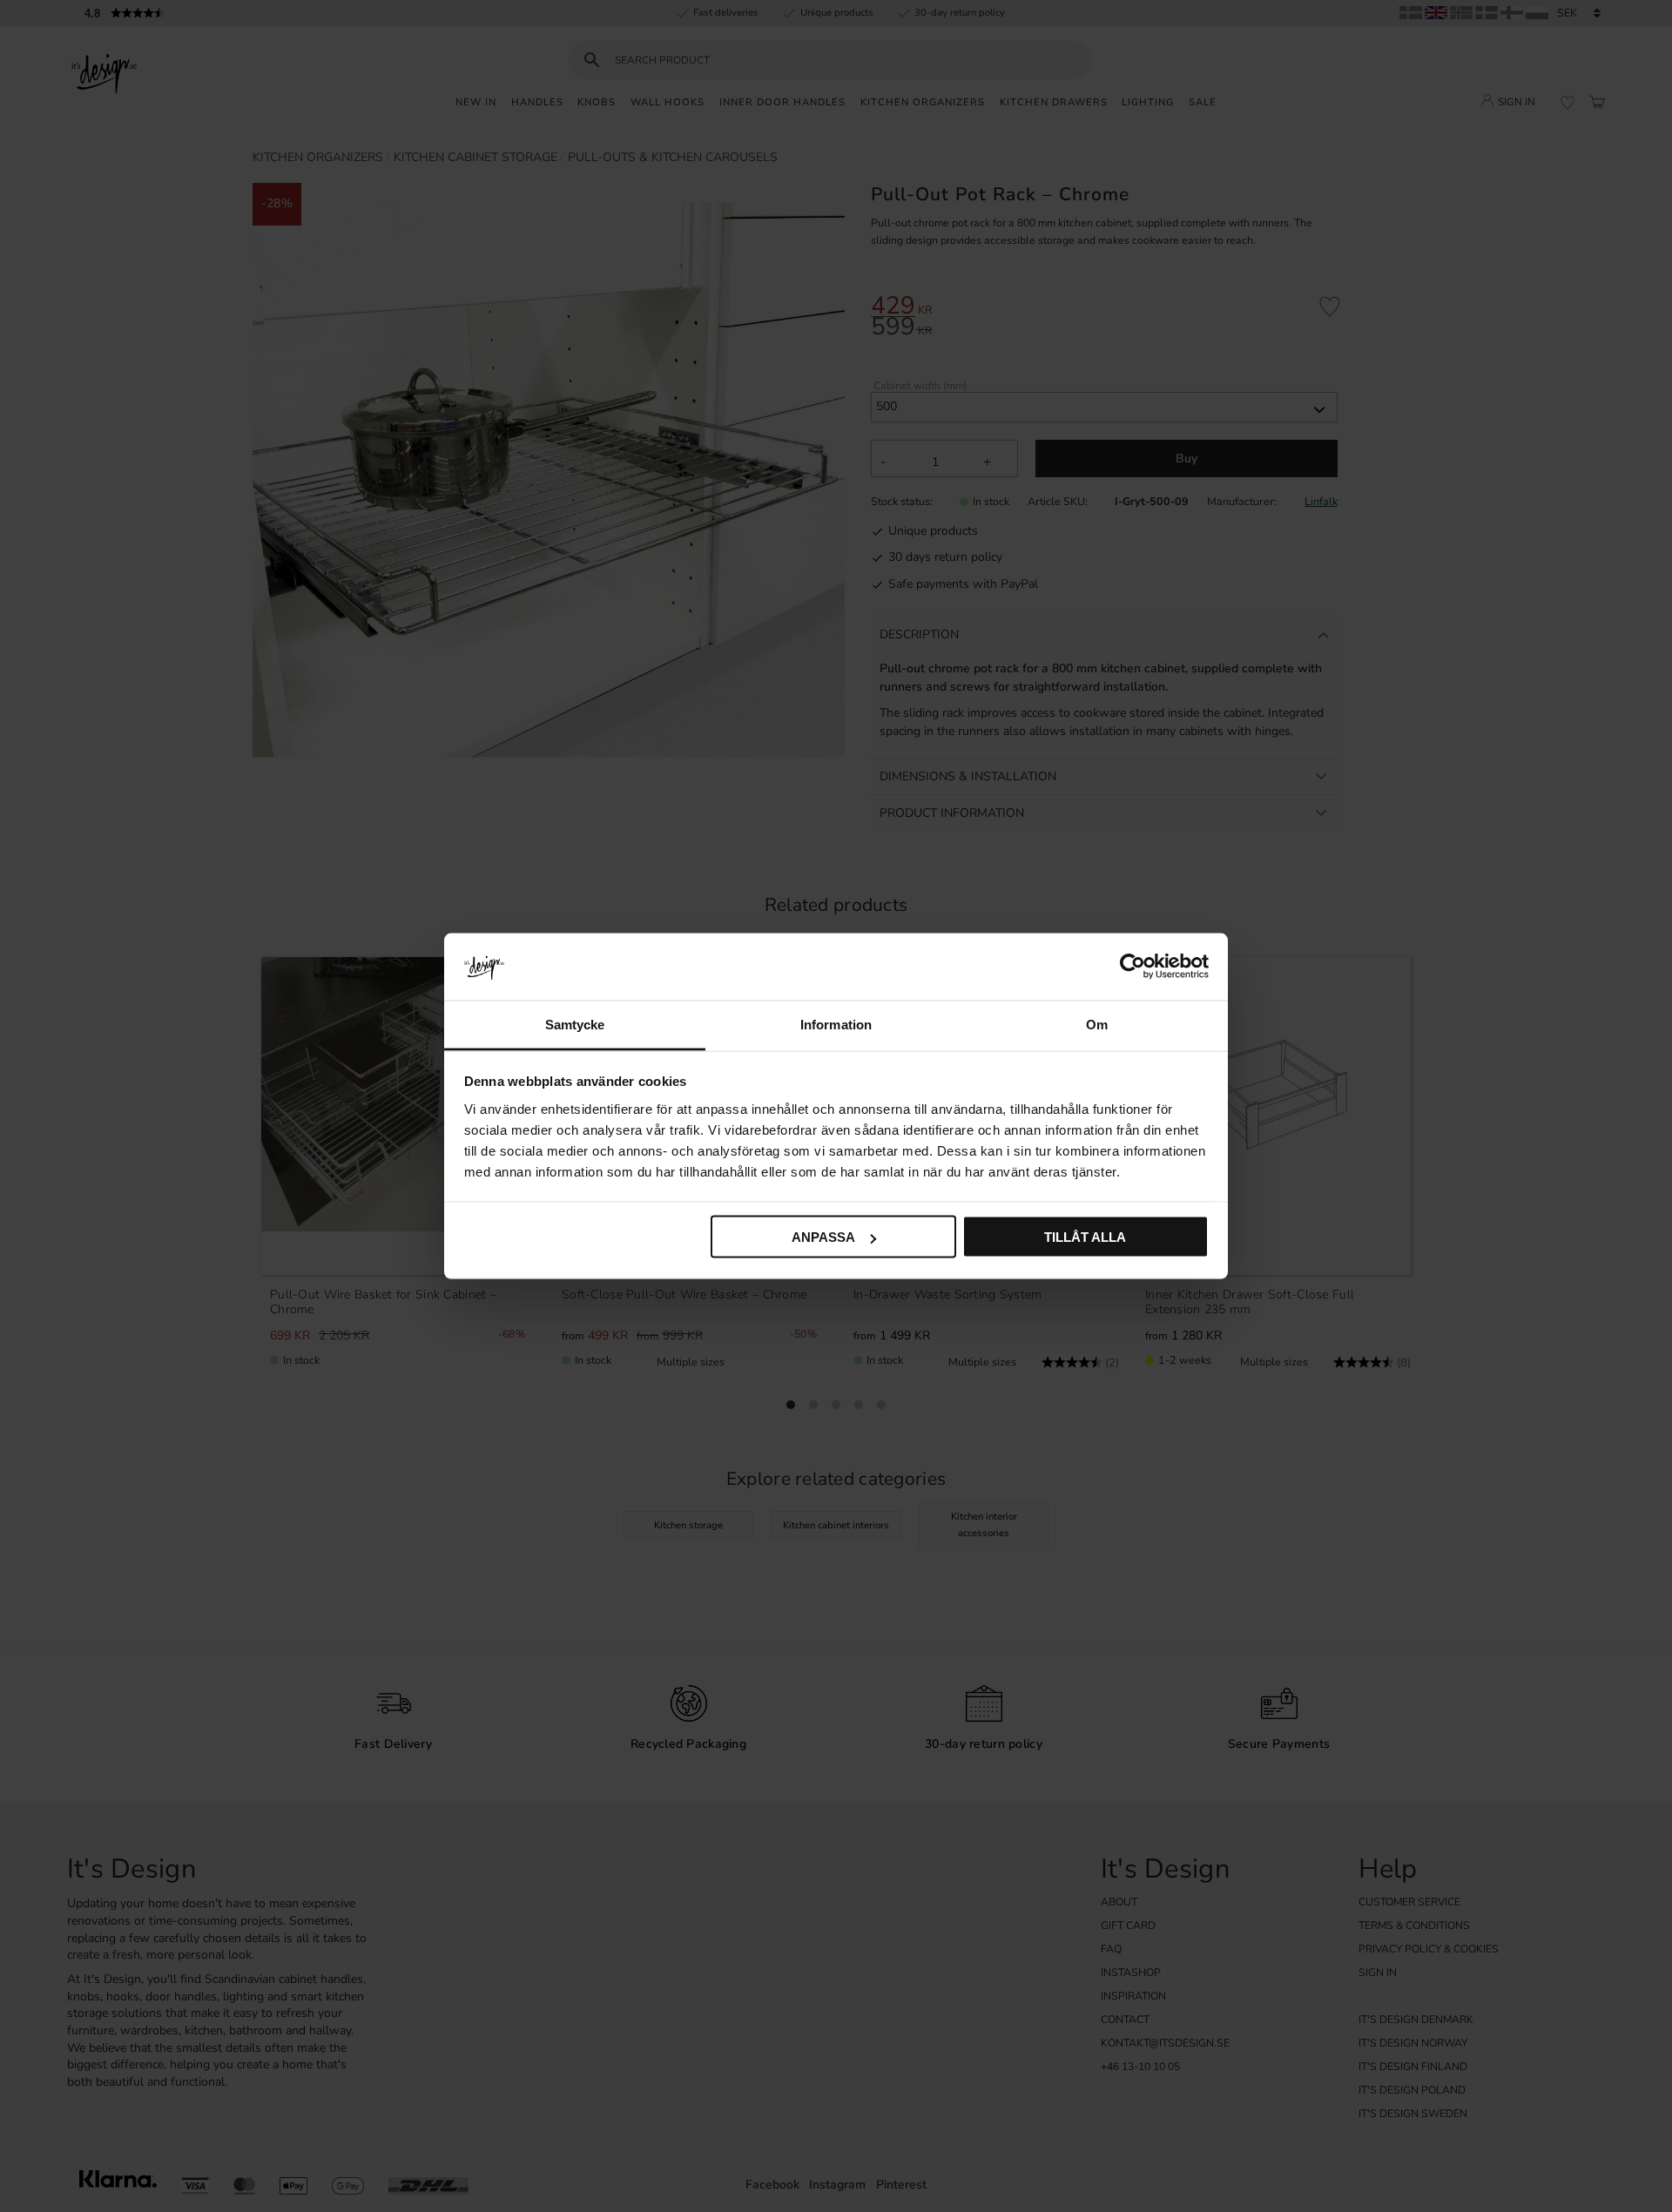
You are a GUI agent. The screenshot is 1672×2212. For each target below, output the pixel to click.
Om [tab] (1097, 1024)
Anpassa (823, 1237)
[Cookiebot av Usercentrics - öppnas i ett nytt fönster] (1133, 967)
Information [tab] (836, 1024)
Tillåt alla (1085, 1237)
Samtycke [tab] (575, 1024)
